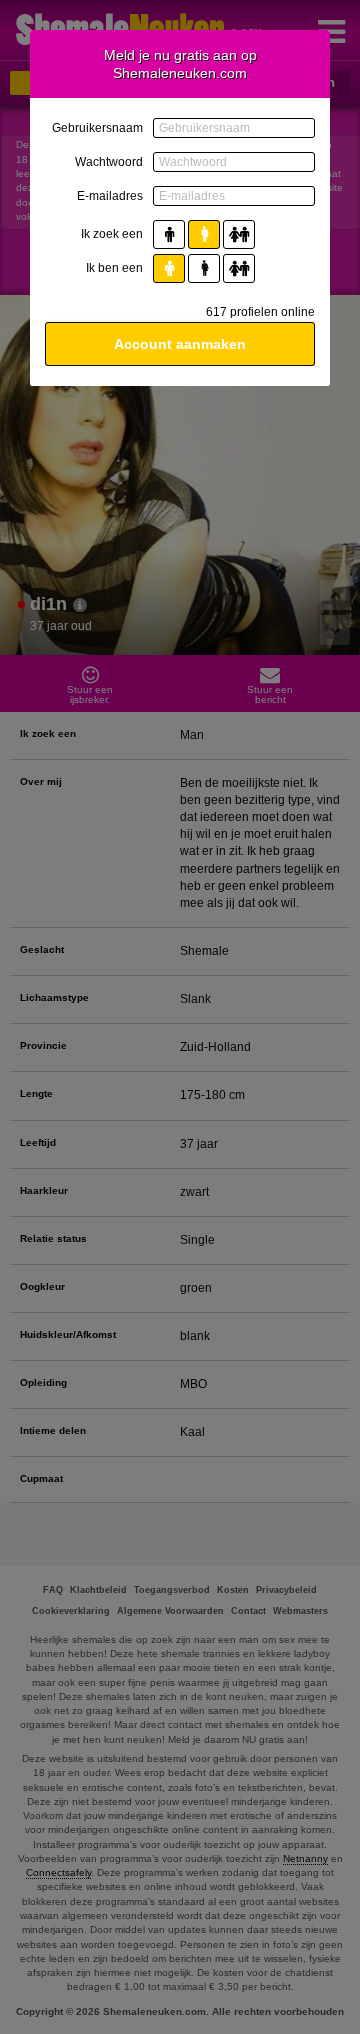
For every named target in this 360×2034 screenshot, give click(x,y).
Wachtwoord (109, 162)
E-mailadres (110, 196)
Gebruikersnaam (97, 128)
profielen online (260, 312)
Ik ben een (114, 268)
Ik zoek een (112, 234)
